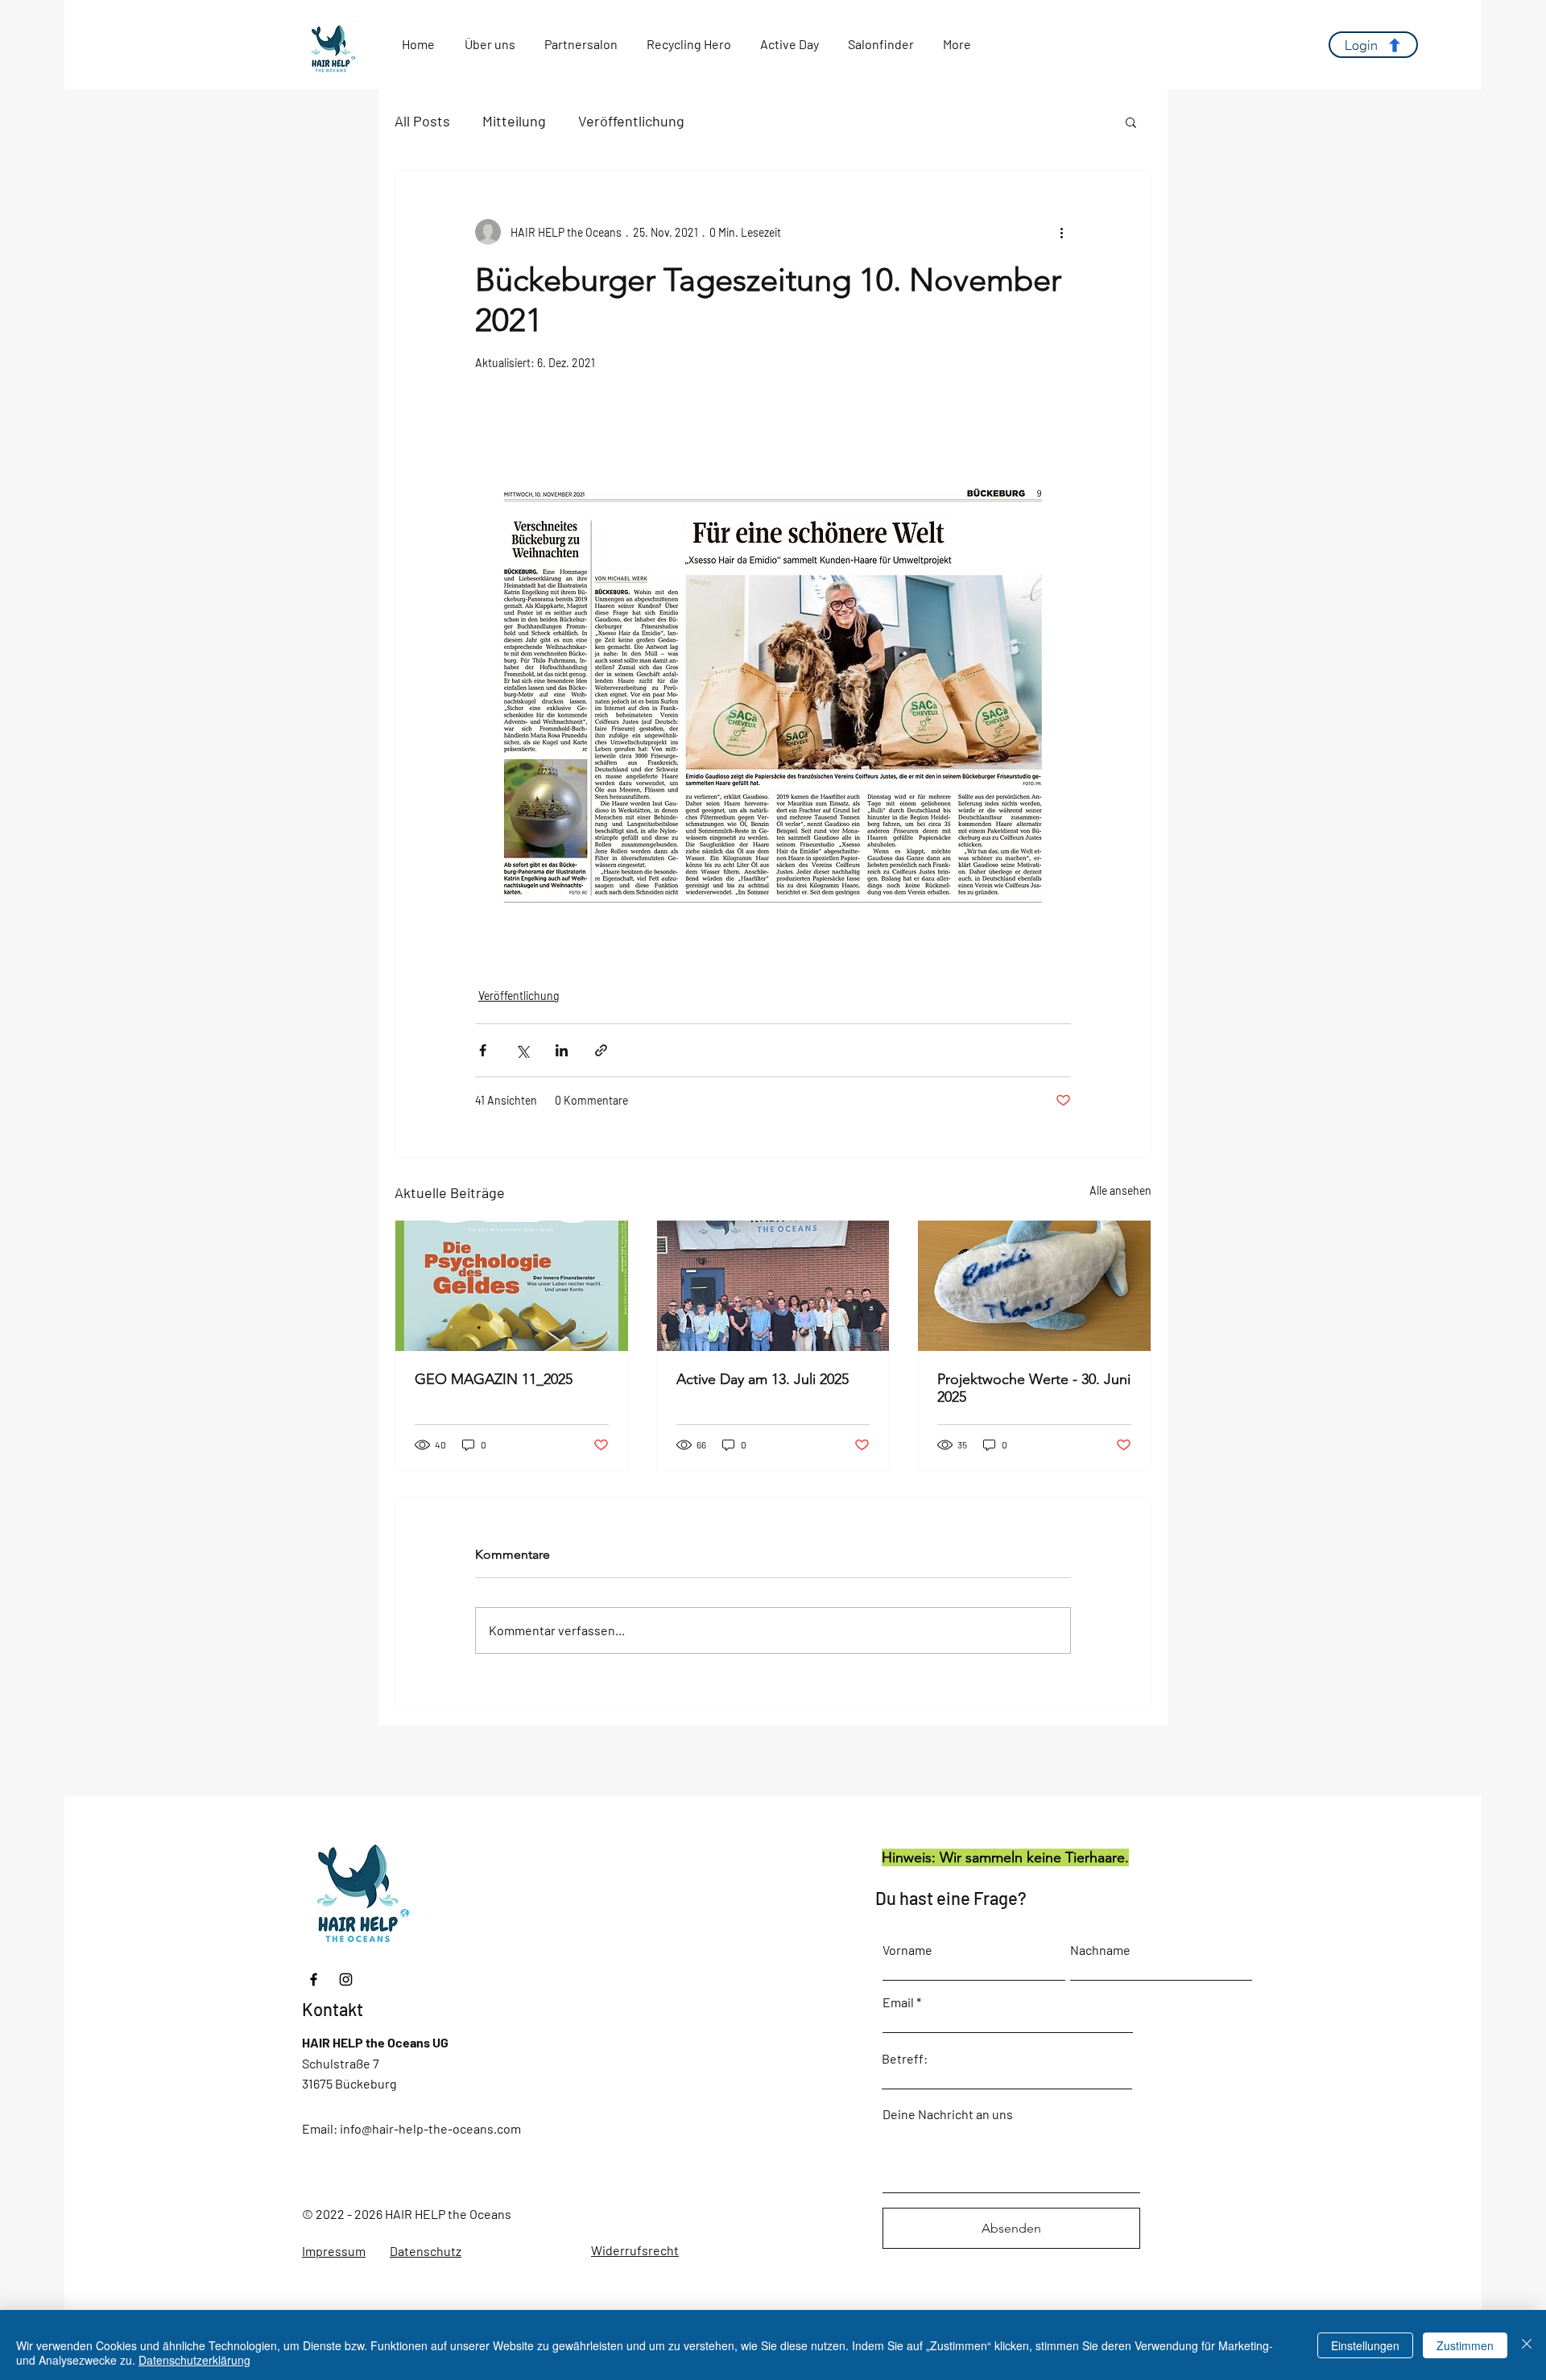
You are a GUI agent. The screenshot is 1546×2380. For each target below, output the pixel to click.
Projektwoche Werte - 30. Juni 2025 (1034, 1388)
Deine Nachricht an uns (948, 2114)
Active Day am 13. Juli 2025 (763, 1379)
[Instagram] (346, 1979)
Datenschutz (426, 2251)
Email (898, 2002)
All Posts (422, 121)
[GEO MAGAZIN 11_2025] (512, 1286)
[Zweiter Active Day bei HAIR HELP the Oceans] (773, 1286)
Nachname (1100, 1950)
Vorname (907, 1950)
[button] (1131, 122)
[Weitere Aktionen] (1061, 232)
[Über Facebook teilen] (483, 1050)
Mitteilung (514, 121)
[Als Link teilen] (601, 1050)
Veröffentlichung (631, 121)
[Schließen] (1527, 2345)
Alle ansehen (1120, 1190)
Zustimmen (1465, 2345)
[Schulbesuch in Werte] (1034, 1286)
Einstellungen (1365, 2345)
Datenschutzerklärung (194, 2360)
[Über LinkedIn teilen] (562, 1050)
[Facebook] (314, 1979)
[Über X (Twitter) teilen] (522, 1050)
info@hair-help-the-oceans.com (430, 2128)
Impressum (334, 2251)
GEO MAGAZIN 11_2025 (494, 1379)
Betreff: (905, 2059)
